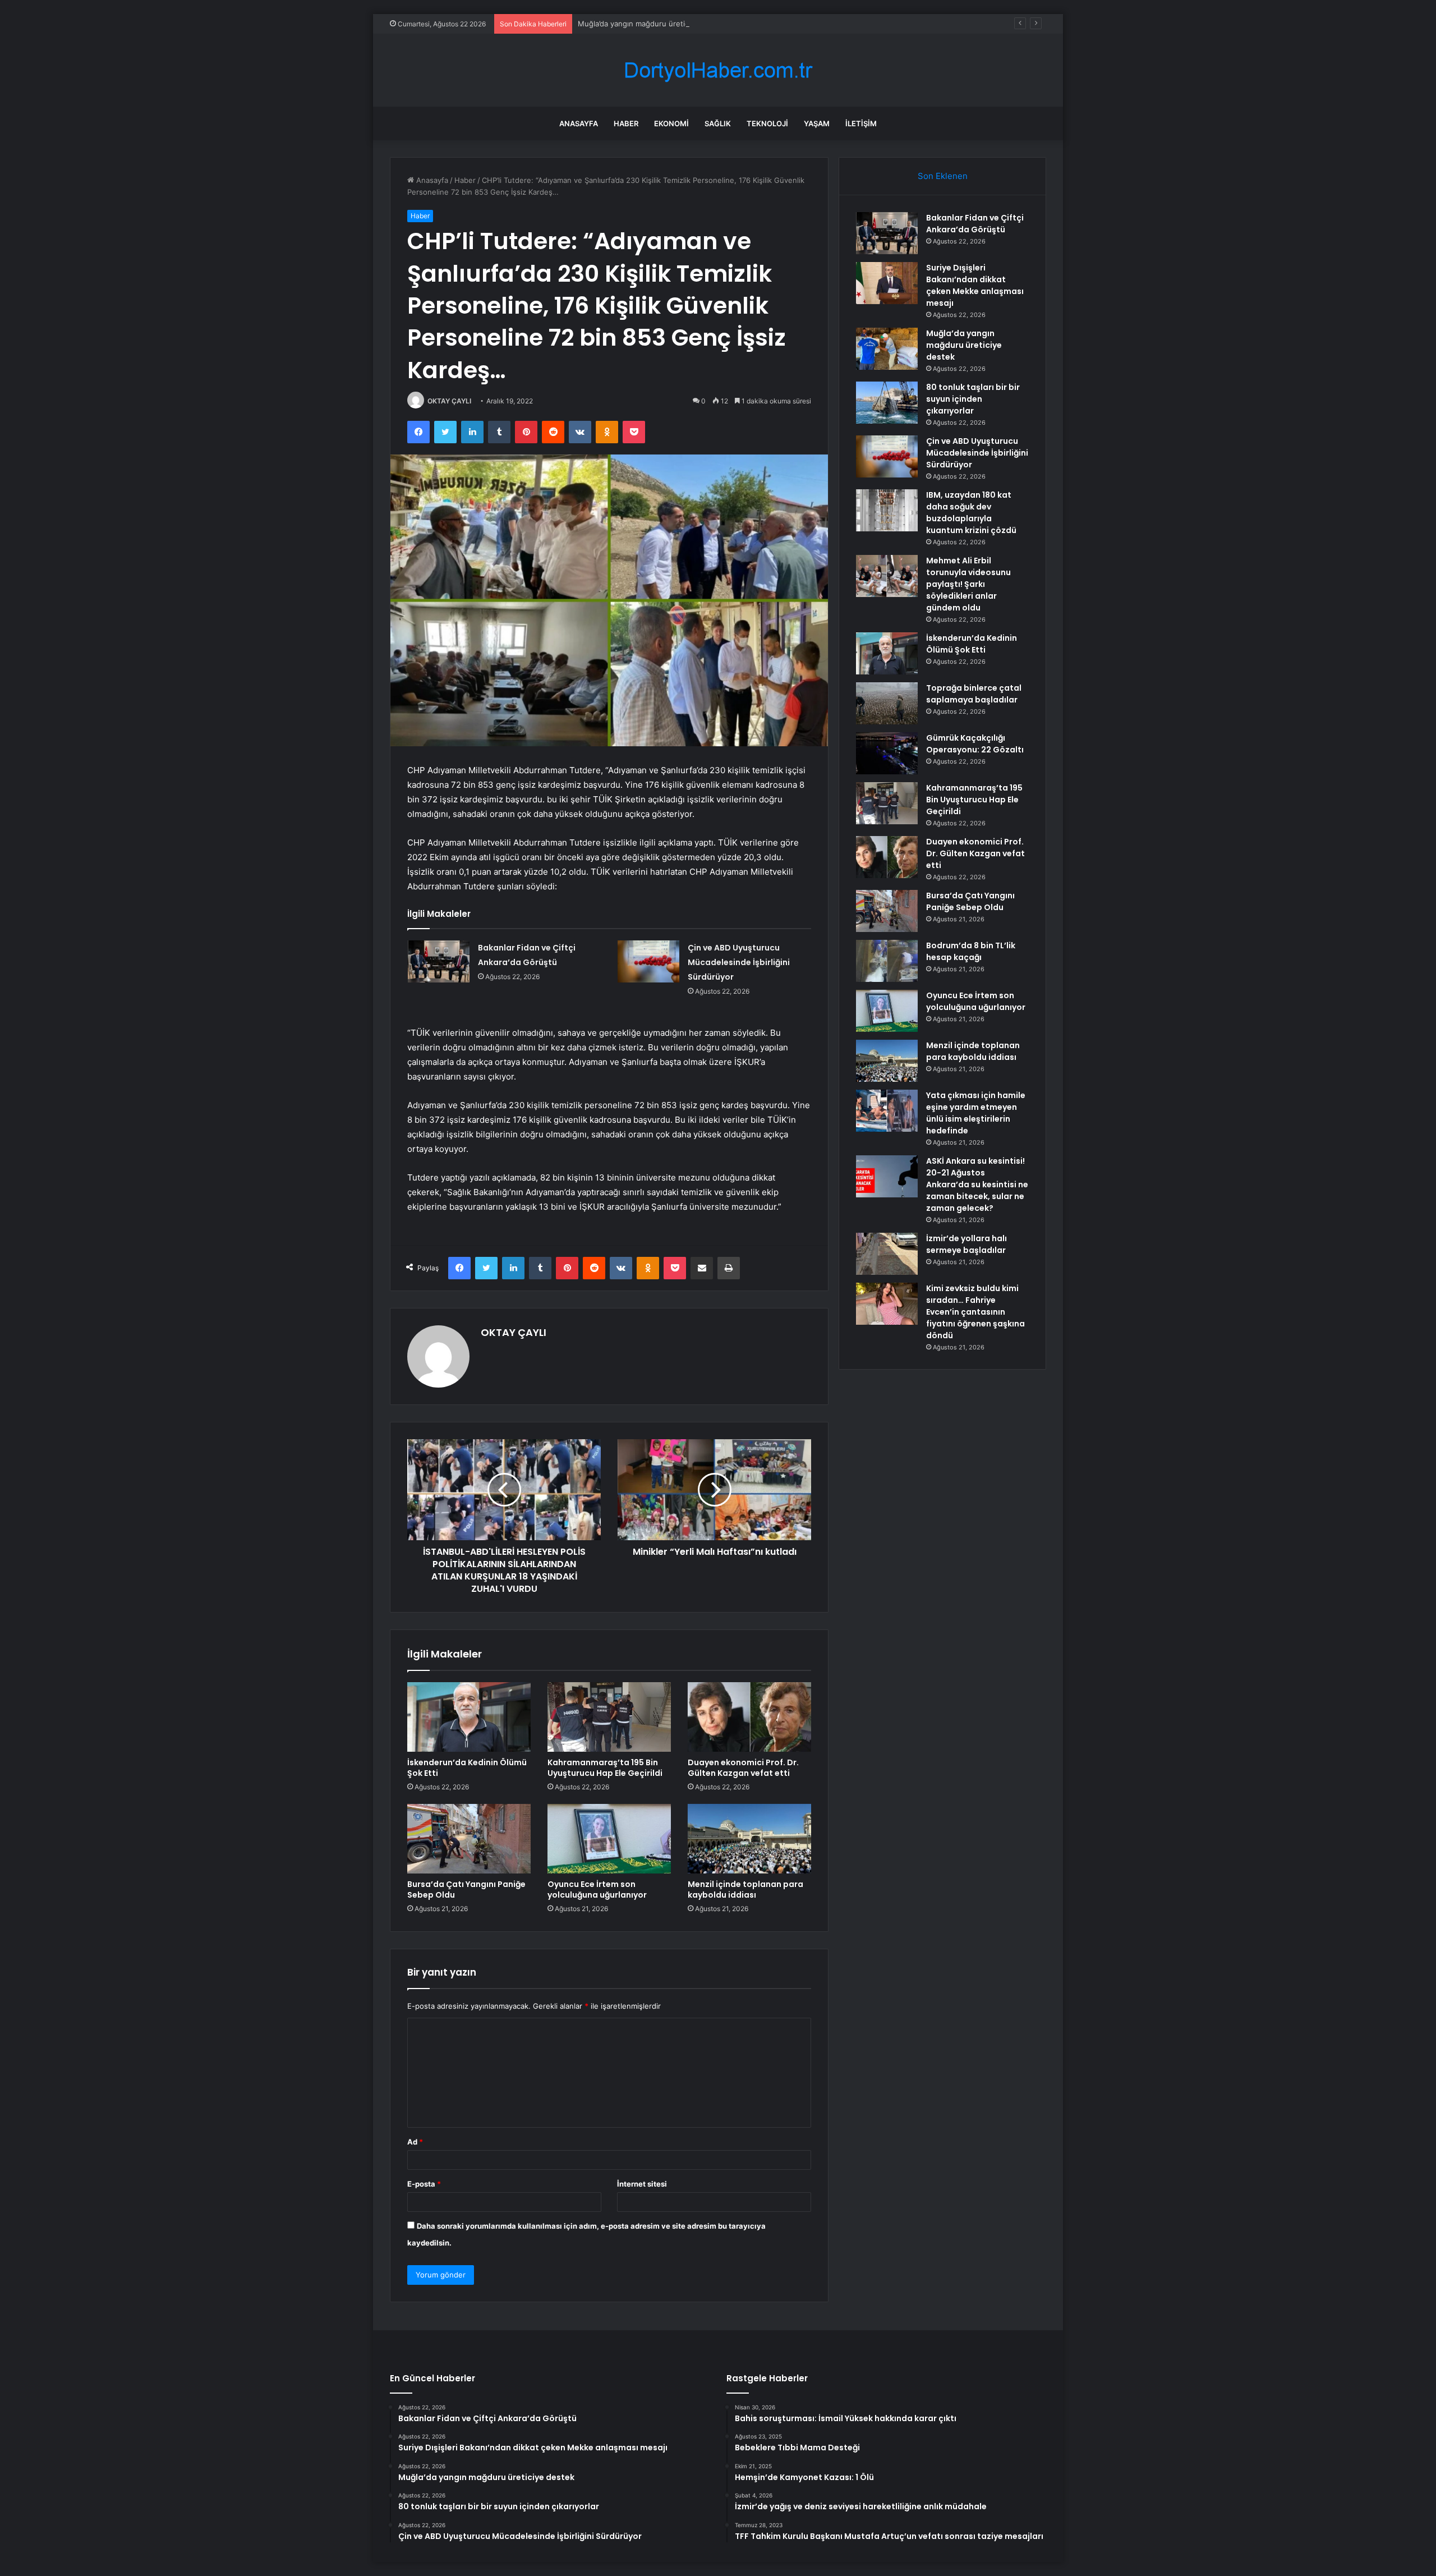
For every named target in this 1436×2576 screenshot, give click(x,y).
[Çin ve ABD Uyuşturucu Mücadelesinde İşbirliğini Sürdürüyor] (648, 961)
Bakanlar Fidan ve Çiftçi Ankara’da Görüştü (975, 224)
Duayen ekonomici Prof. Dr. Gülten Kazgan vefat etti (743, 1768)
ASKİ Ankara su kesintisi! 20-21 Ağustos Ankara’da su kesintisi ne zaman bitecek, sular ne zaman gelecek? (977, 1184)
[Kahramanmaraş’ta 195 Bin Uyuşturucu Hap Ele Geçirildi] (609, 1717)
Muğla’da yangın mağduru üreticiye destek (652, 24)
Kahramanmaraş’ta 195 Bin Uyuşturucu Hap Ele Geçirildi (605, 1768)
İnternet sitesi (642, 2184)
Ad (415, 2142)
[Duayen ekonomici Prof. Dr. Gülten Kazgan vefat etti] (749, 1717)
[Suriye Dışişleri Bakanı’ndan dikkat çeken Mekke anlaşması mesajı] (887, 283)
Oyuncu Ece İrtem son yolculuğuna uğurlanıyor (597, 1889)
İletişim (861, 123)
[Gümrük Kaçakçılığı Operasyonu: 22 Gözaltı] (887, 753)
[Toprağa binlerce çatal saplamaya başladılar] (887, 703)
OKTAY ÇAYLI (449, 401)
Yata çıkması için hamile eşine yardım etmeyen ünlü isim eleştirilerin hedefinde (976, 1113)
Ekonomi (671, 123)
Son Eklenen (943, 176)
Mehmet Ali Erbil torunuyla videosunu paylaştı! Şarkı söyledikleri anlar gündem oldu (968, 584)
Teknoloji (767, 123)
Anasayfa (579, 123)
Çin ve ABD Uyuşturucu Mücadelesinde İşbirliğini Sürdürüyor (739, 962)
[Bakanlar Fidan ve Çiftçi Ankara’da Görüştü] (439, 961)
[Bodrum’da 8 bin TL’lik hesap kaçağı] (887, 961)
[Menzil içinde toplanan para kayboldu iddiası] (749, 1839)
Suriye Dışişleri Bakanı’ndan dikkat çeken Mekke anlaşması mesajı (975, 285)
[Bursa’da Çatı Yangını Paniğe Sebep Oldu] (469, 1839)
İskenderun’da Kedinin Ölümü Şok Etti (467, 1768)
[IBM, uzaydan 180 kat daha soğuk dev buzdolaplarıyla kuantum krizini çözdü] (887, 510)
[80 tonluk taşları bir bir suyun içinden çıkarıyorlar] (887, 403)
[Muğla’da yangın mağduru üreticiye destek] (887, 349)
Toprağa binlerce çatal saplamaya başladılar (974, 694)
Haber (626, 123)
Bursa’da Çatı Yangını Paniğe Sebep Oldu (466, 1889)
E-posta (424, 2184)
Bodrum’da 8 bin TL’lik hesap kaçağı (971, 951)
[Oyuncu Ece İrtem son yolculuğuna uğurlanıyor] (609, 1839)
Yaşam (817, 123)
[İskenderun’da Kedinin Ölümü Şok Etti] (469, 1717)
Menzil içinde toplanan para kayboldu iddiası (745, 1889)
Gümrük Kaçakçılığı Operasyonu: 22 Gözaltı (975, 744)
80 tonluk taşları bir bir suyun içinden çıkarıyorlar (973, 399)
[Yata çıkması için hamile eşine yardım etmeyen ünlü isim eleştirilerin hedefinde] (887, 1111)
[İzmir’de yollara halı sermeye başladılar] (887, 1254)
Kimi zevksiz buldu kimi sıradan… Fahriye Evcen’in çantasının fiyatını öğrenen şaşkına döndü (975, 1312)
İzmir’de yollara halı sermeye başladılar (966, 1244)
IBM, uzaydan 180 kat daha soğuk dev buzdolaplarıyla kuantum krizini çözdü (971, 513)
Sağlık (718, 123)
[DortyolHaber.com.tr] (718, 70)
